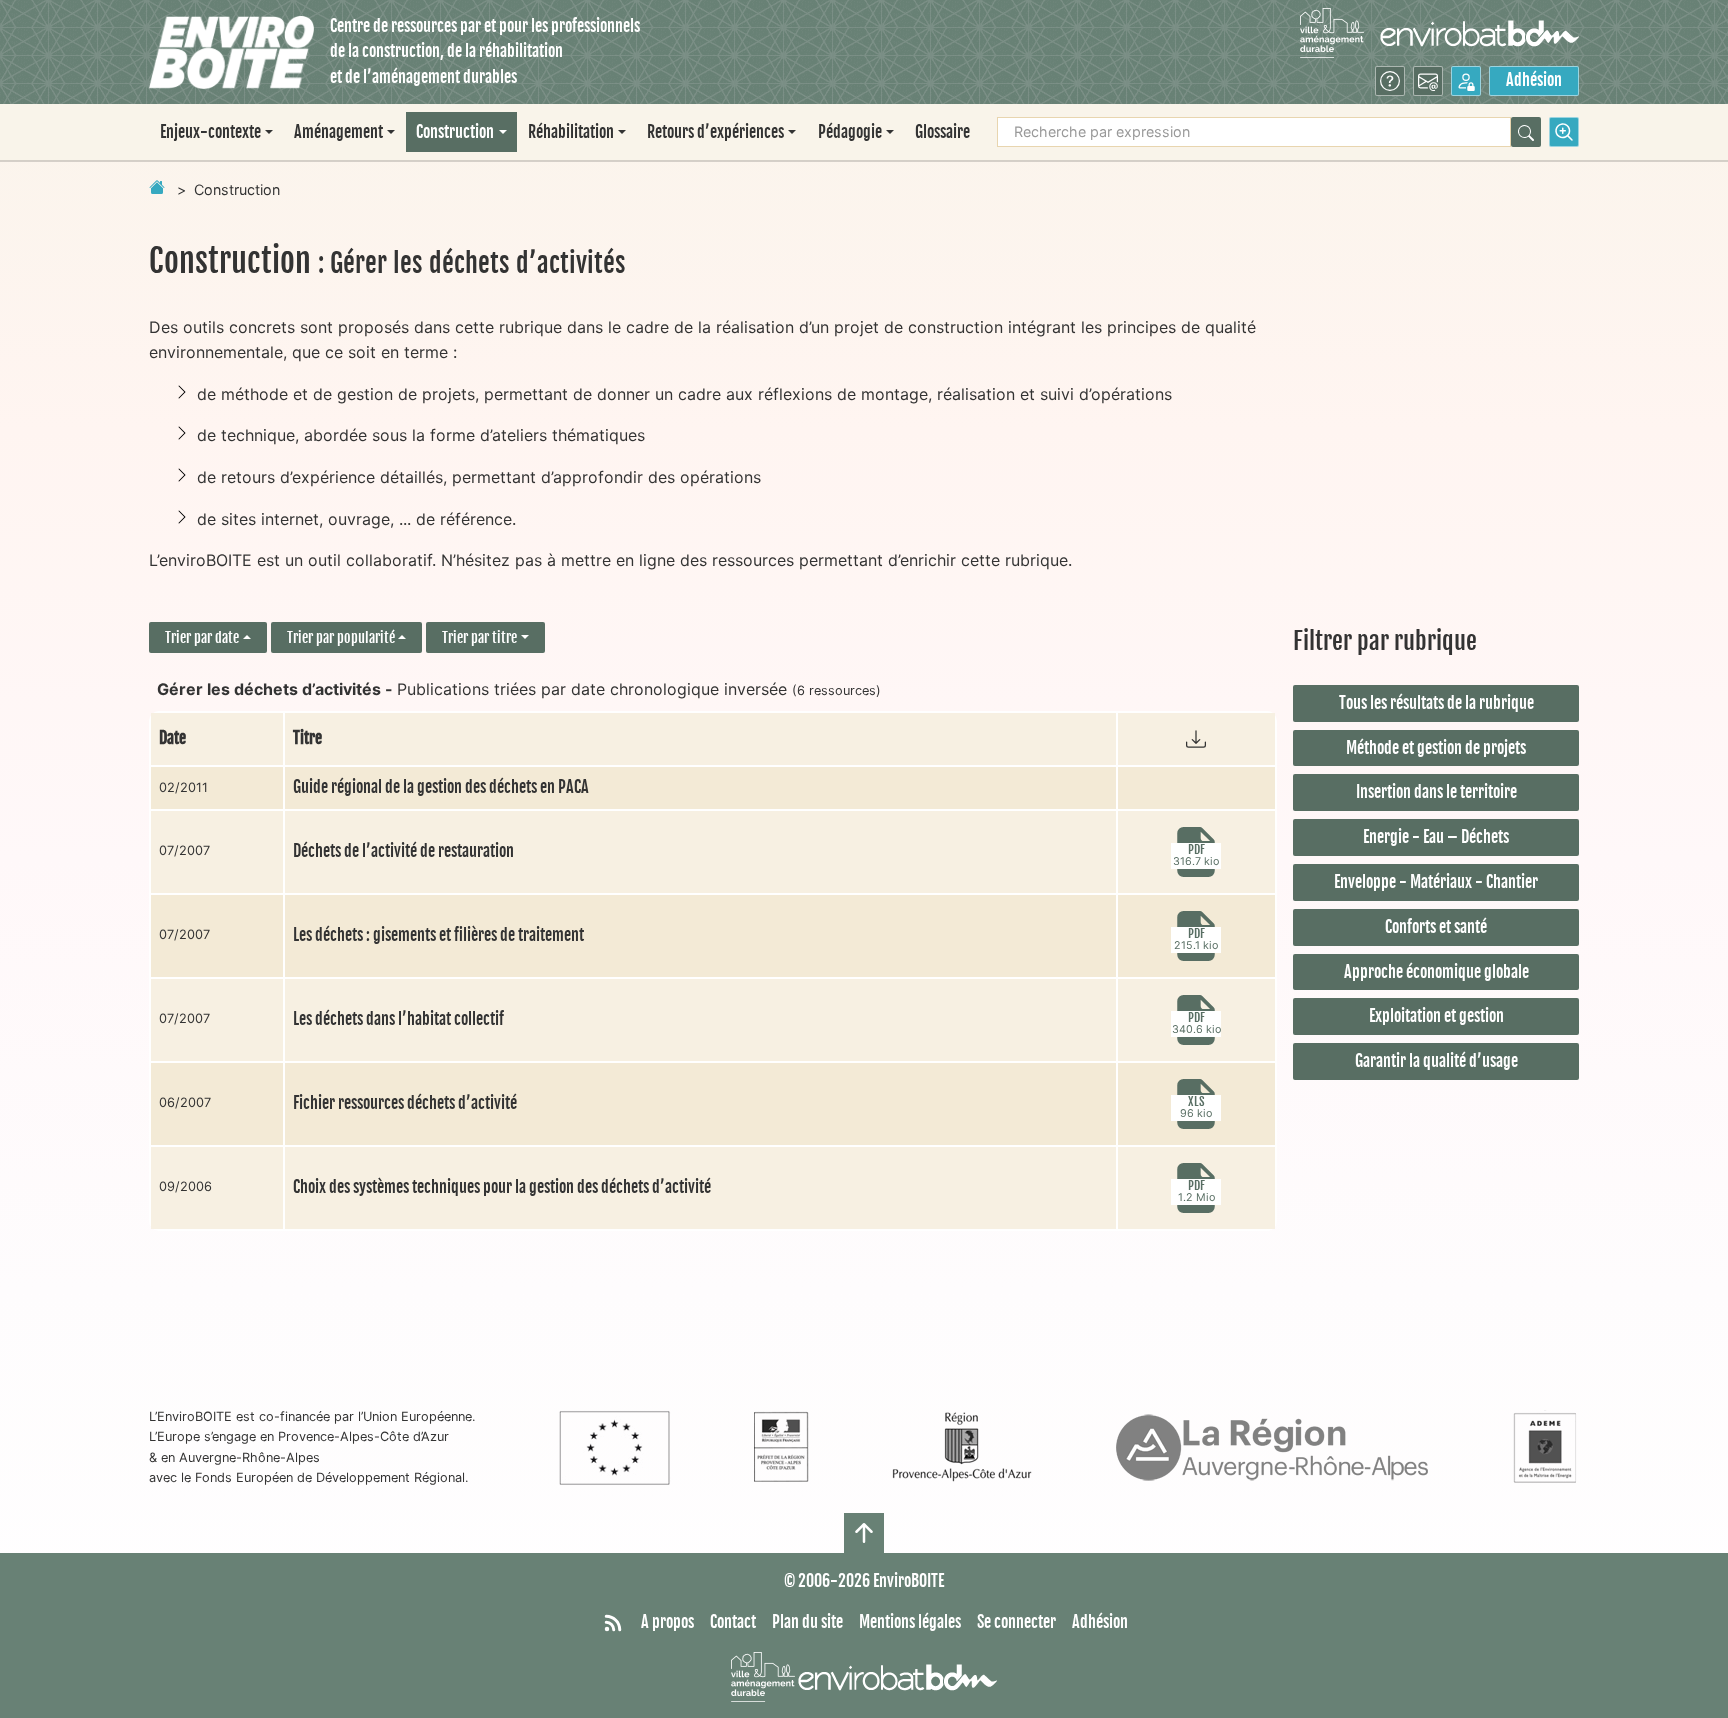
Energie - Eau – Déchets (1436, 837)
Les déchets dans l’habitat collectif (398, 1019)
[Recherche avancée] (1564, 132)
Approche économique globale (1436, 972)
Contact (733, 1622)
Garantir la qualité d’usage (1436, 1061)
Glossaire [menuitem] (942, 132)
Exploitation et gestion (1436, 1016)
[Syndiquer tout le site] (613, 1623)
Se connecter (1016, 1622)
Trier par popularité (341, 637)
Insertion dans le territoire (1436, 792)
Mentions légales (910, 1622)
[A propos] (1390, 81)
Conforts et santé (1436, 927)
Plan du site (807, 1622)
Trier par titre (479, 637)
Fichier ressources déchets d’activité (405, 1103)
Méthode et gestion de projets (1436, 748)
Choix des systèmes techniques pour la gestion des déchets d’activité (502, 1187)
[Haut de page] (864, 1533)
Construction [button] (455, 132)
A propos (667, 1622)
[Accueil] (231, 52)
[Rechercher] (1526, 132)
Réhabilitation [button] (571, 132)
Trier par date (202, 637)
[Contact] (1428, 81)
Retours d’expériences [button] (715, 132)
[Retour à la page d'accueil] (157, 187)
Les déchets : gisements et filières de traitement (438, 935)
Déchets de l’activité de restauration (403, 851)
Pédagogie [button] (850, 132)
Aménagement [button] (338, 132)
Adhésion (1534, 80)
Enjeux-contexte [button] (210, 132)
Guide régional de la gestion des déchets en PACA (441, 787)
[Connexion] (1466, 81)
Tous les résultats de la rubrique (1436, 703)
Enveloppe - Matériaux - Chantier (1436, 882)
